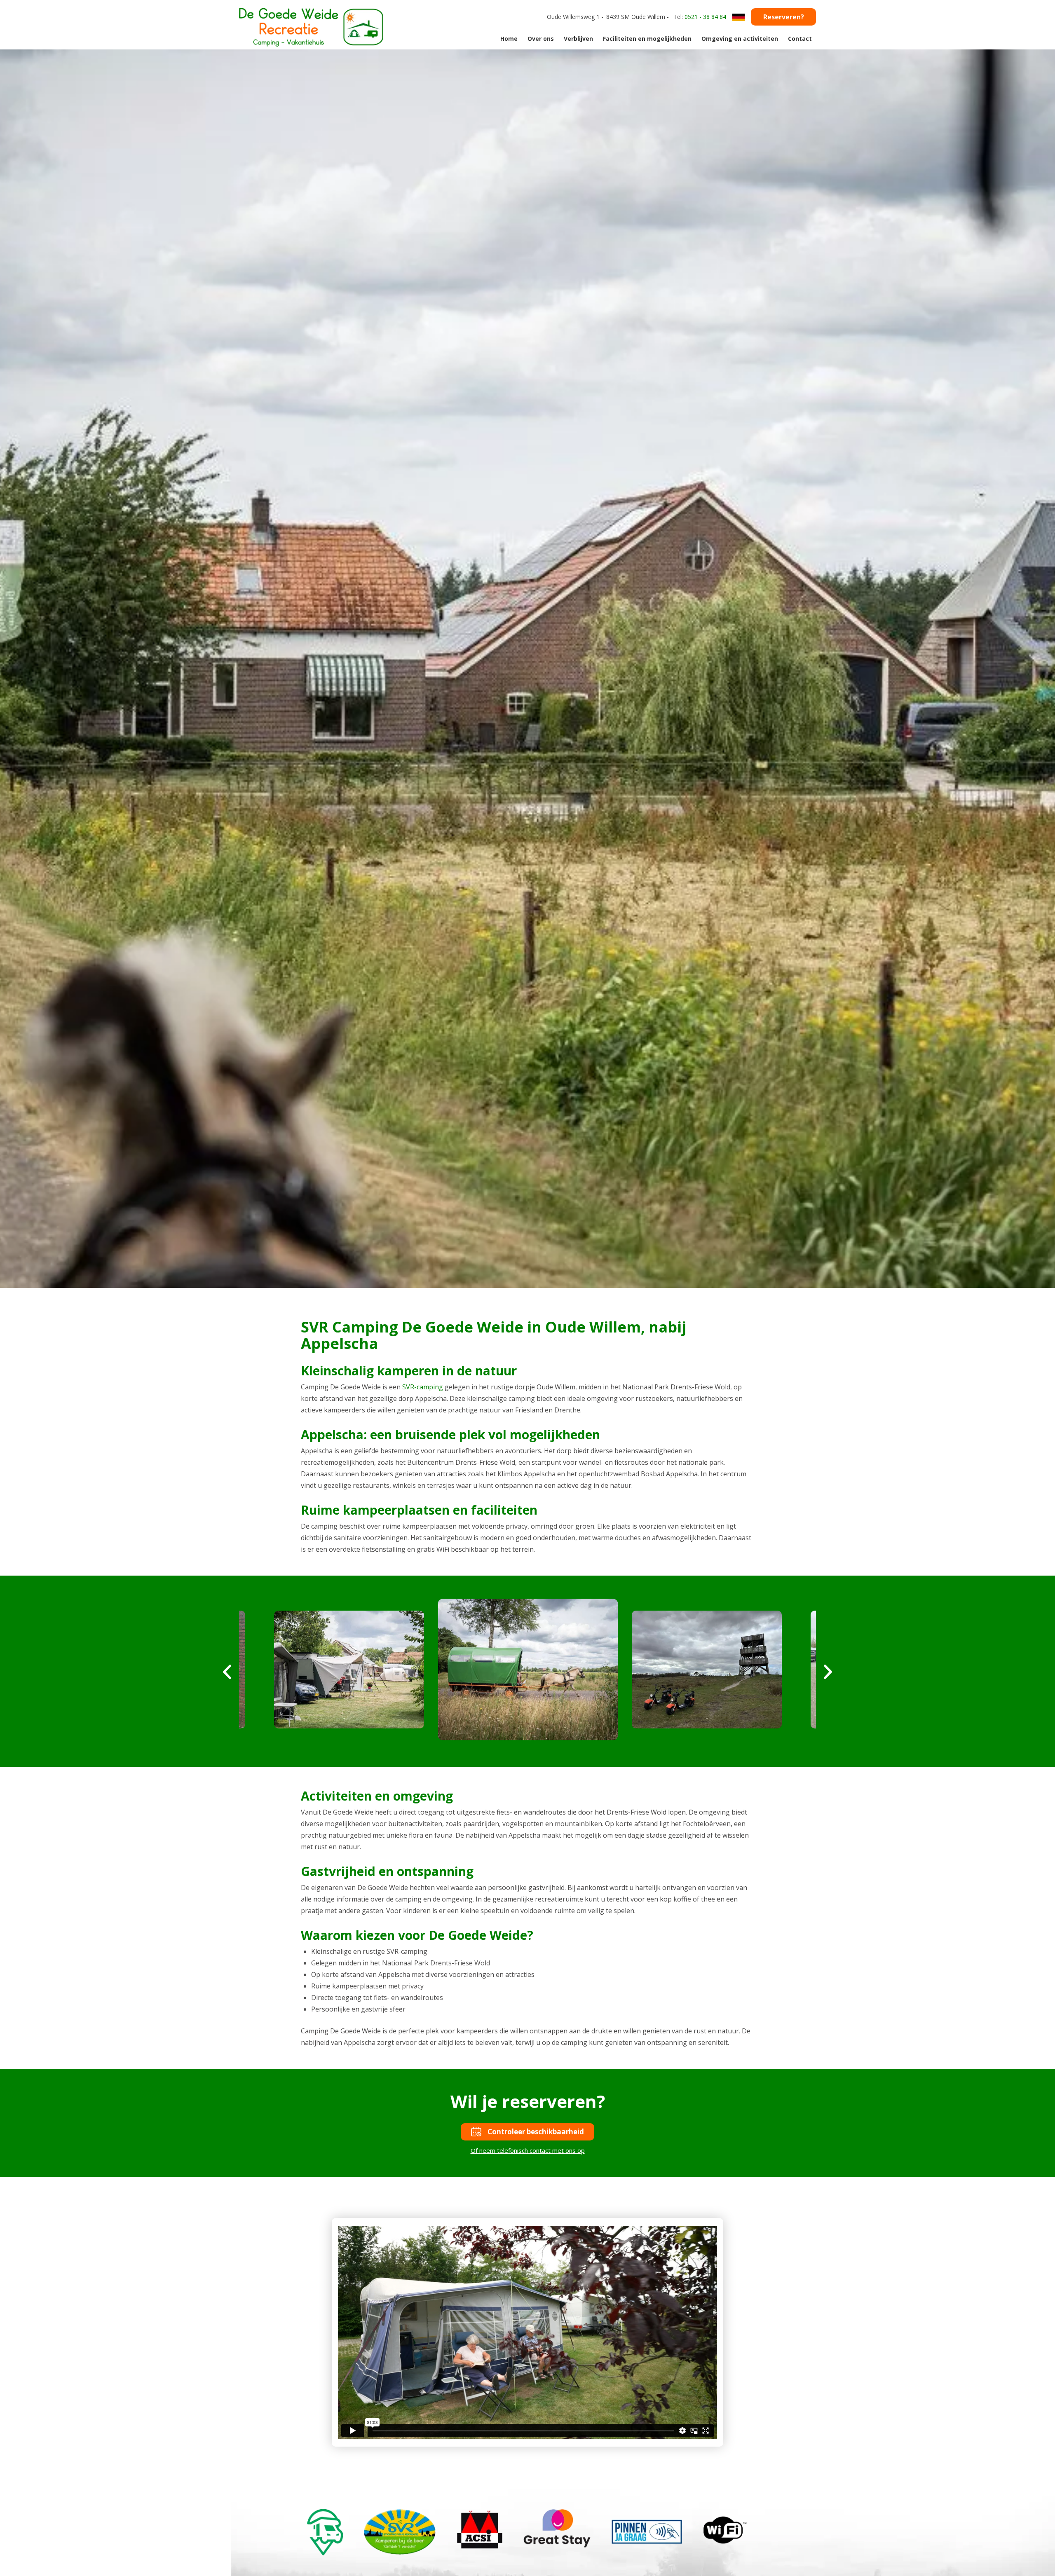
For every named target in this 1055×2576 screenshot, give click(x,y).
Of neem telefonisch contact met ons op (528, 2150)
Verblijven (578, 39)
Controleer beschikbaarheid (536, 2132)
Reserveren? (784, 17)
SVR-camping (423, 1387)
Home (509, 39)
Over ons (541, 39)
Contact (800, 39)
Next (828, 1672)
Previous (227, 1672)
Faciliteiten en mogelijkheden (647, 39)
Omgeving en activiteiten (740, 39)
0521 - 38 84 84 (705, 17)
